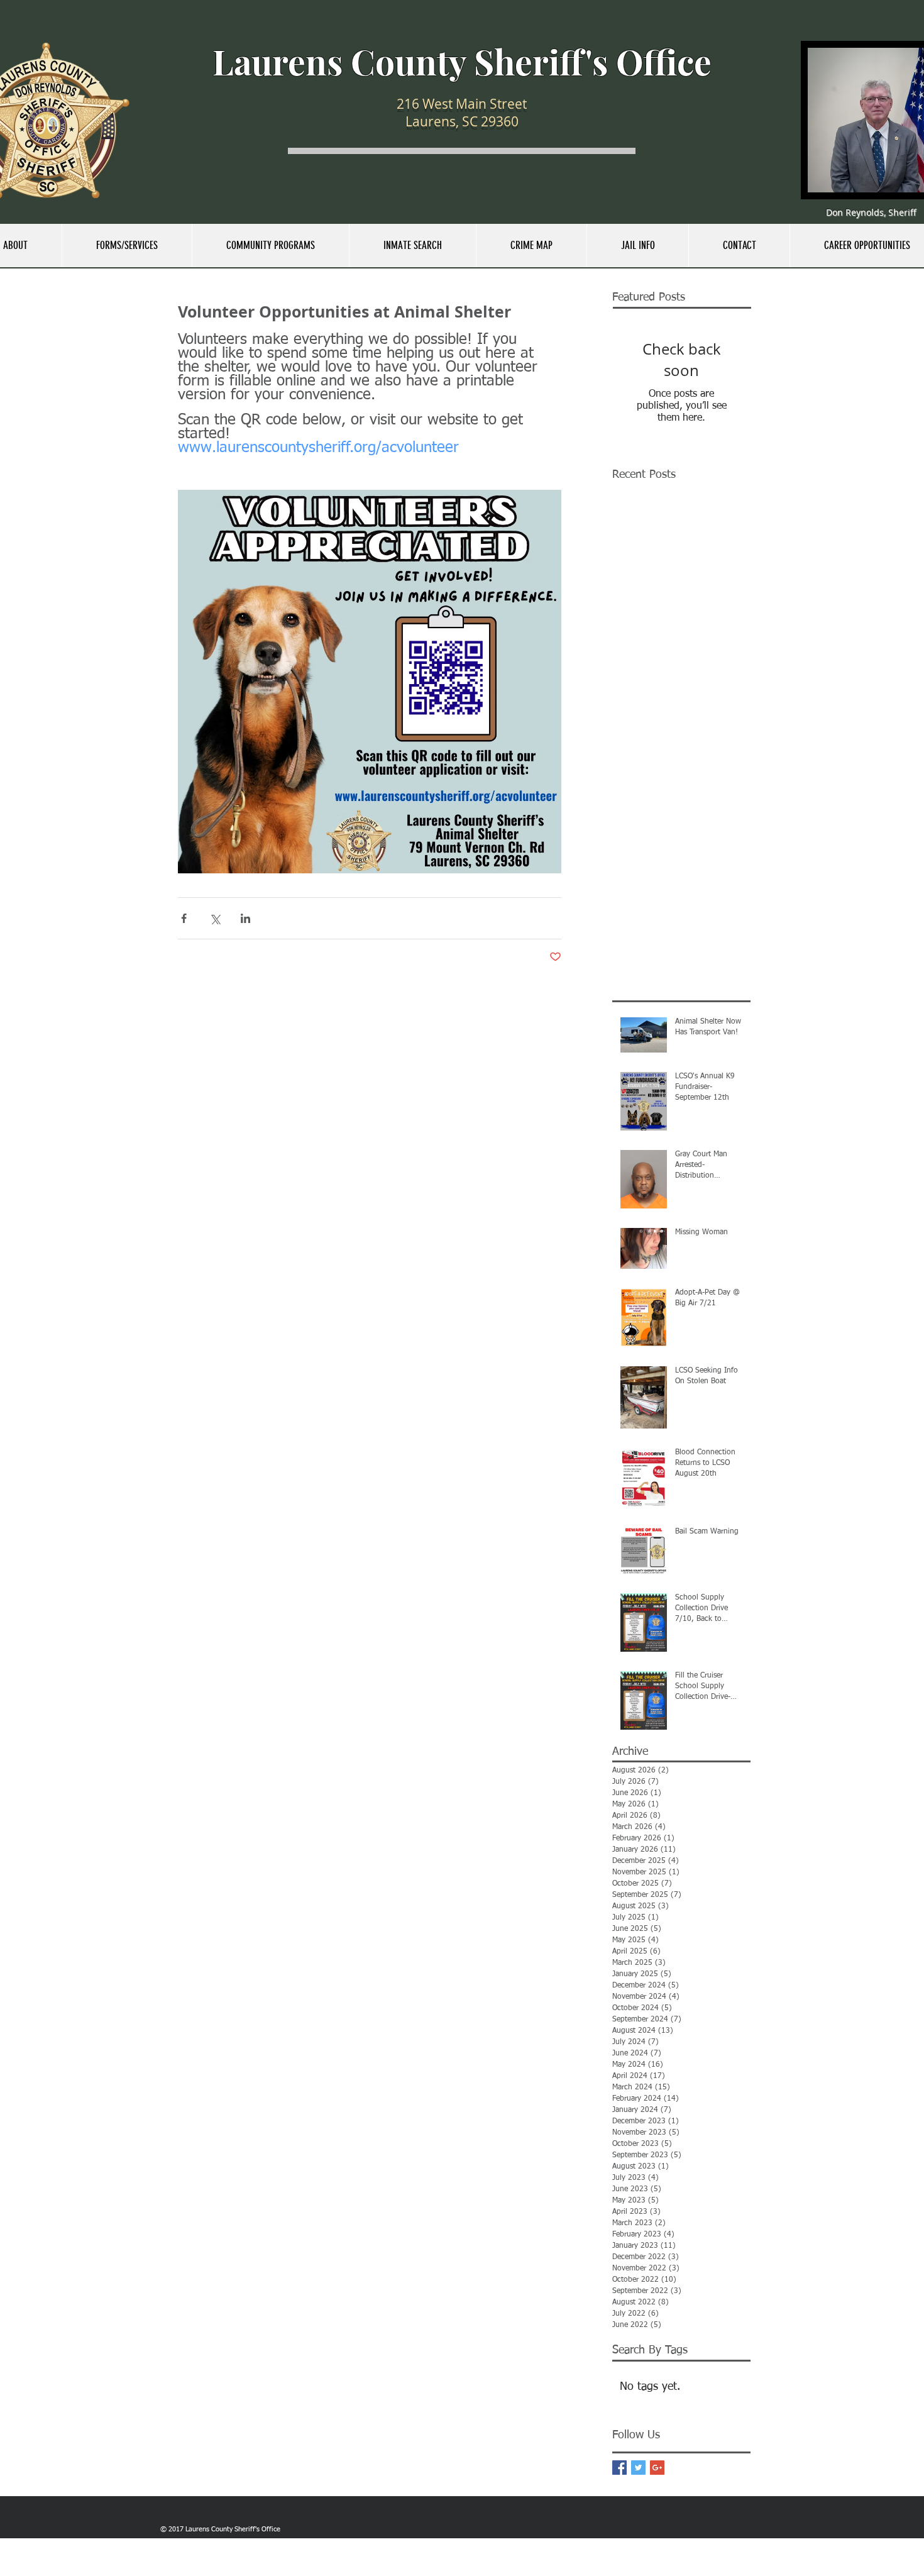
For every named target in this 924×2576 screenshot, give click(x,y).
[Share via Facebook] (184, 918)
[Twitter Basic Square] (638, 2468)
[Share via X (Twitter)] (215, 918)
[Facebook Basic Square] (619, 2468)
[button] (127, 246)
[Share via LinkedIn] (245, 918)
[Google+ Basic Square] (657, 2468)
